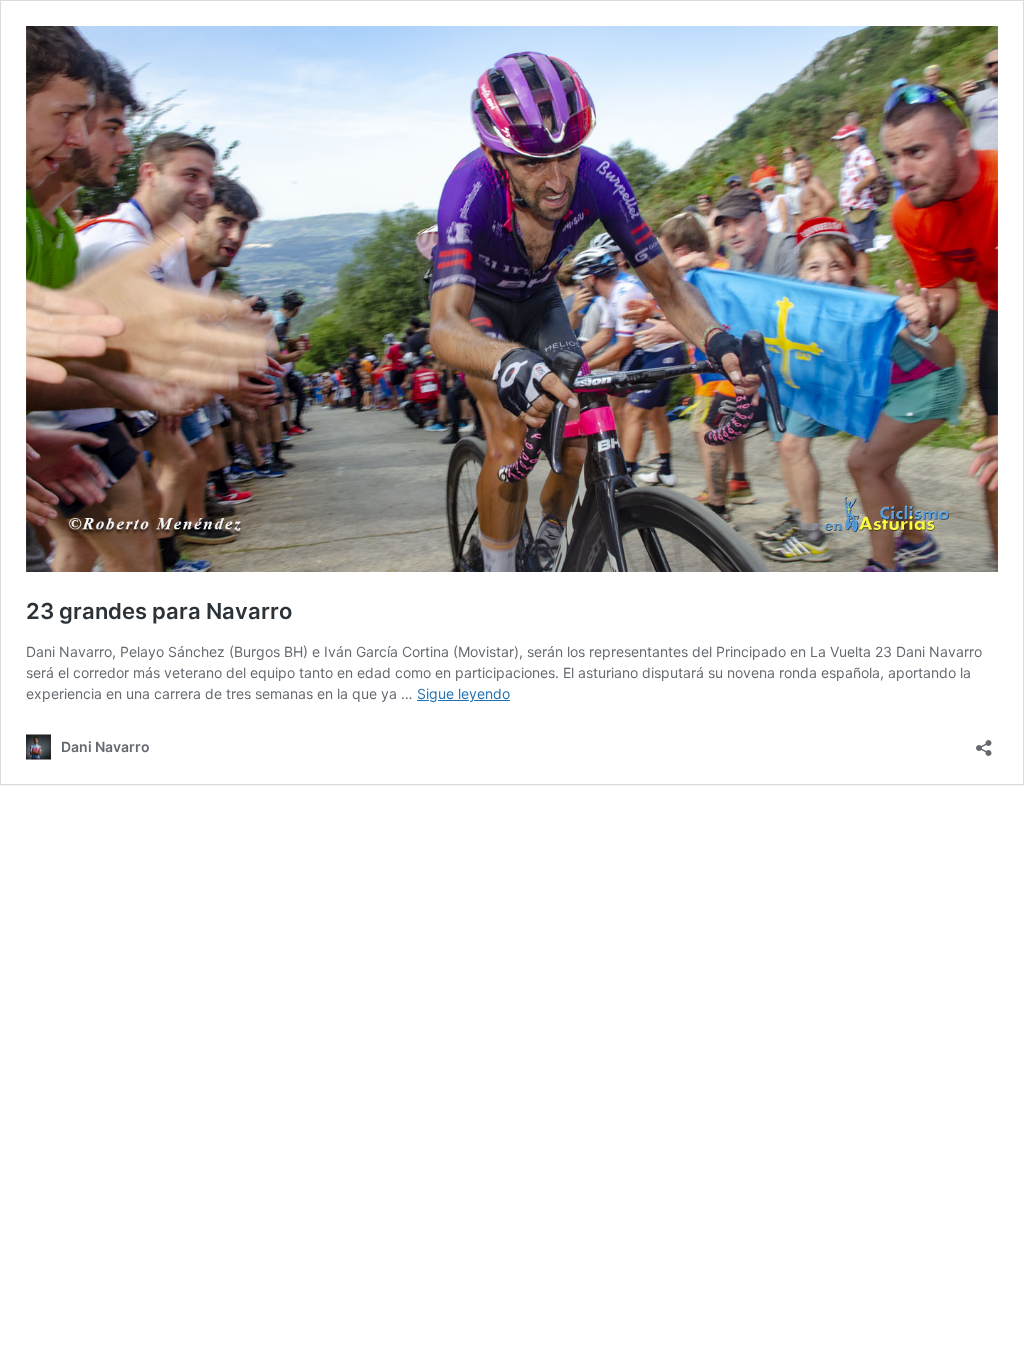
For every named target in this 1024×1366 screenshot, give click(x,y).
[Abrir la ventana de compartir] (984, 741)
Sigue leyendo (463, 693)
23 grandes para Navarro (159, 611)
